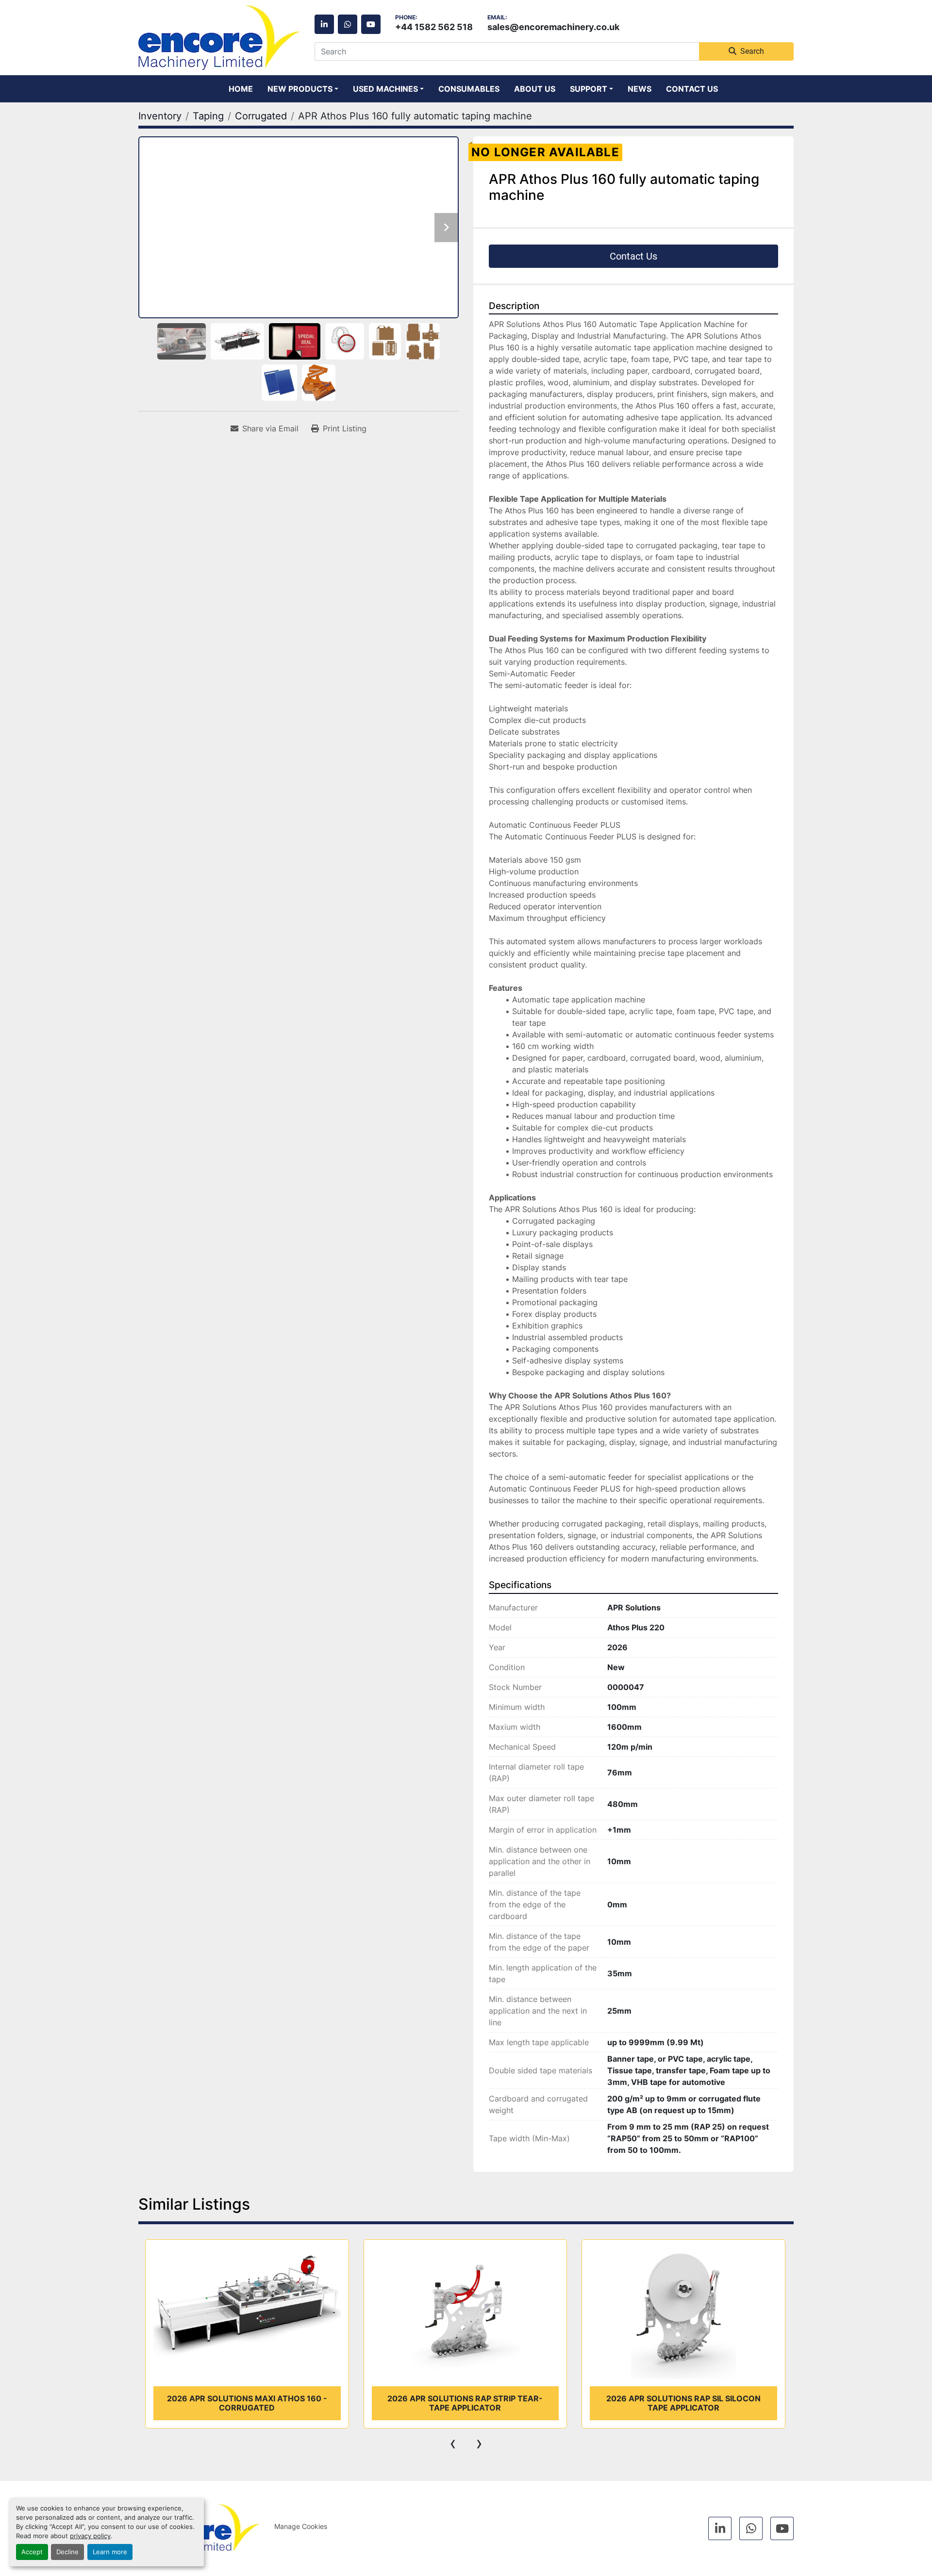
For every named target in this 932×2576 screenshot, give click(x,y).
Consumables (469, 89)
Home (241, 89)
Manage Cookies (301, 2526)
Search (752, 51)
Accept (32, 2552)
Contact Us (692, 89)
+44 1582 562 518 (434, 27)
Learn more (110, 2552)
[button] (303, 89)
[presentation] (453, 2443)
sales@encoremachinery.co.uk (553, 27)
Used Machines (385, 89)
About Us (535, 89)
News (640, 89)
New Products (300, 89)
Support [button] (589, 89)
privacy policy (90, 2536)
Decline (67, 2552)
